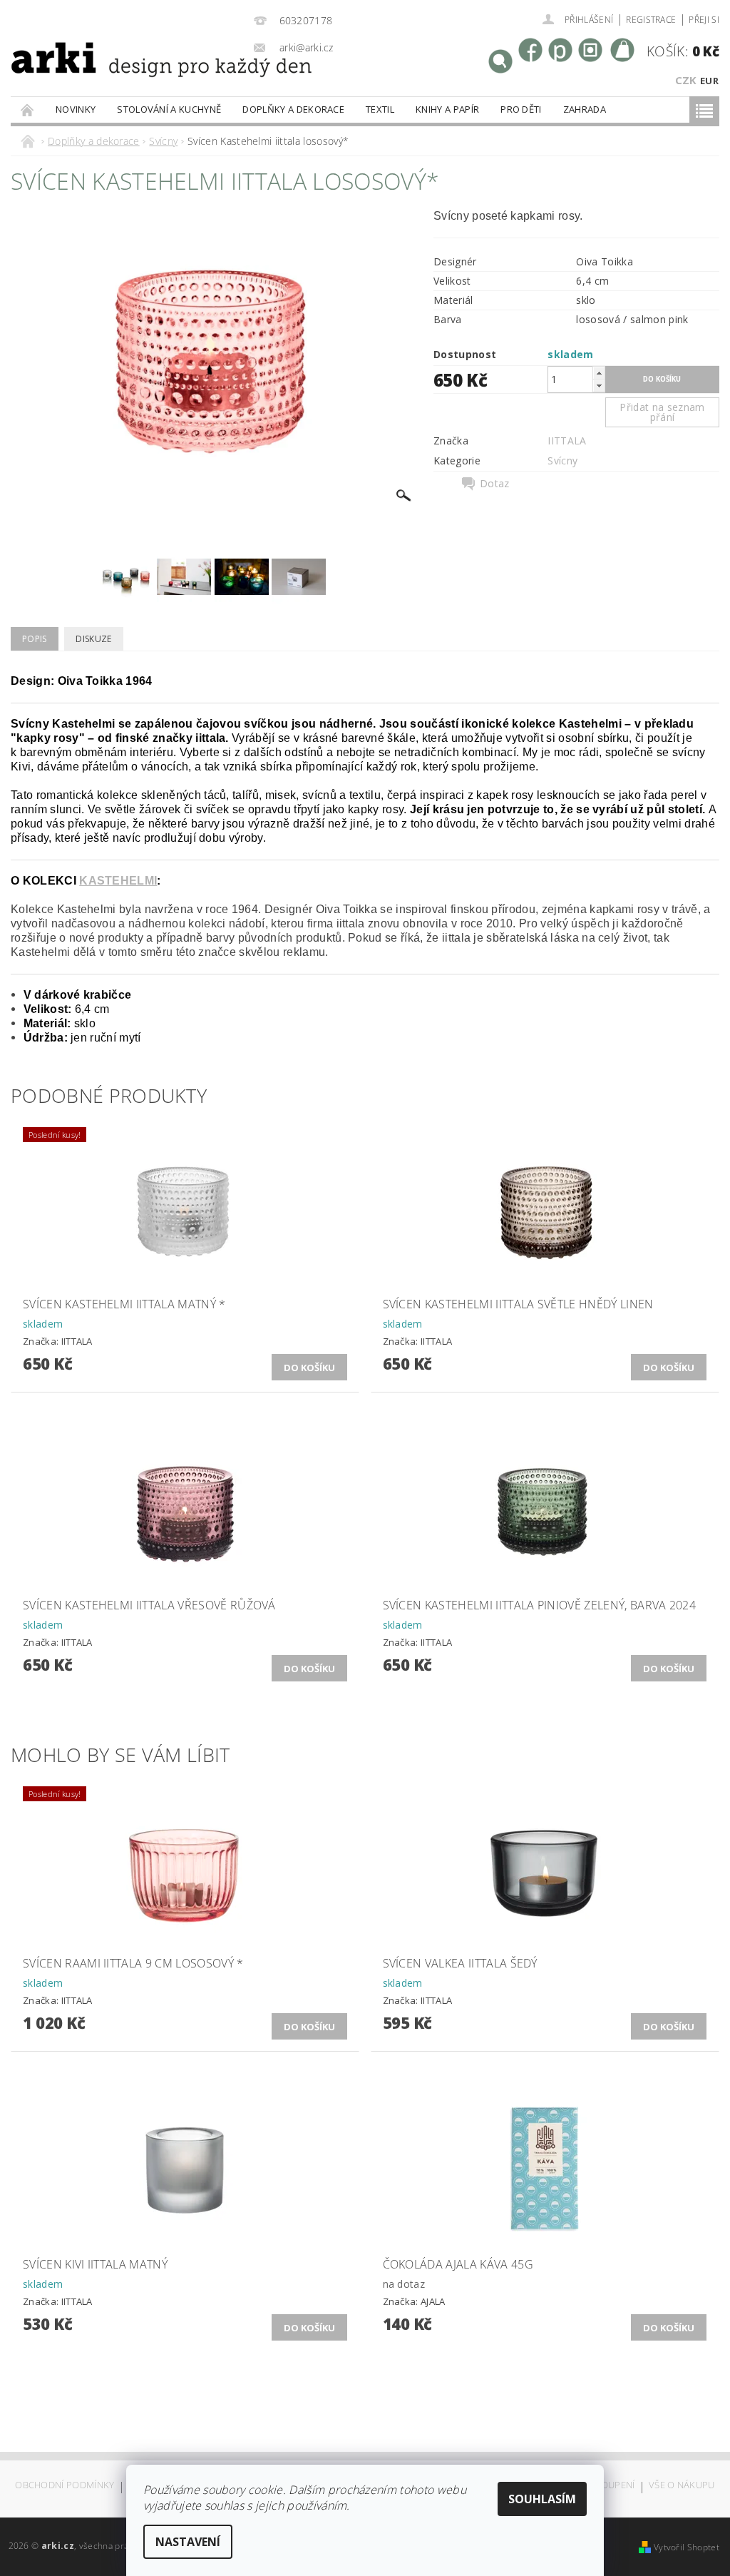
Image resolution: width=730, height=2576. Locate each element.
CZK (686, 80)
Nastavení (188, 2542)
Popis (35, 639)
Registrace (651, 20)
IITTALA (567, 441)
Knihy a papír (447, 109)
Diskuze (93, 639)
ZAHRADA (585, 109)
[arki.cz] (122, 77)
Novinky (76, 109)
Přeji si (704, 20)
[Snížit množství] (599, 386)
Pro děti (521, 109)
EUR (709, 81)
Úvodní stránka (28, 110)
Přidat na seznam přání (662, 412)
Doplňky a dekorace (293, 109)
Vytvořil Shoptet (687, 2547)
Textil (380, 109)
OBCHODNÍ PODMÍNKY (65, 2486)
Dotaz (495, 484)
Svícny (562, 460)
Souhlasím (542, 2499)
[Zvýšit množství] (599, 373)
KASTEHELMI (118, 881)
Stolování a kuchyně (169, 109)
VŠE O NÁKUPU (682, 2486)
